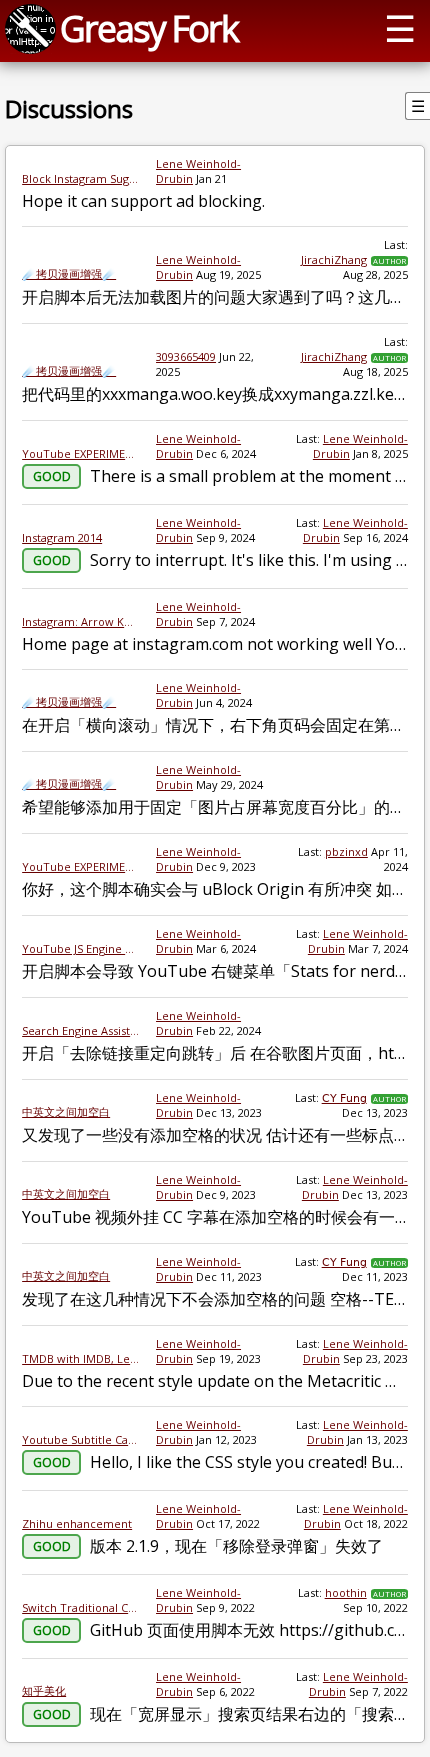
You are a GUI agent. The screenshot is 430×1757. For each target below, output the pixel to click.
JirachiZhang (334, 259)
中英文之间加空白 (66, 1111)
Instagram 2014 (62, 537)
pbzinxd (346, 851)
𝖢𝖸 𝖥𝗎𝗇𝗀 (344, 1097)
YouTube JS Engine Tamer (81, 948)
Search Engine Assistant (81, 1030)
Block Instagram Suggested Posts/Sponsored (81, 178)
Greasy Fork (149, 28)
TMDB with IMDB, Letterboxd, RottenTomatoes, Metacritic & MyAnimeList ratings (81, 1358)
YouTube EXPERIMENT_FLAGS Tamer (81, 453)
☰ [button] (400, 28)
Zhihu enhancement (77, 1523)
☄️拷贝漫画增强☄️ (69, 273)
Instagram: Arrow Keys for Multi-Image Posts (81, 621)
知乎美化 (44, 1690)
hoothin (346, 1592)
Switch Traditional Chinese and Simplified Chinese (81, 1607)
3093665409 (186, 356)
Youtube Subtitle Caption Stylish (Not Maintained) (81, 1439)
